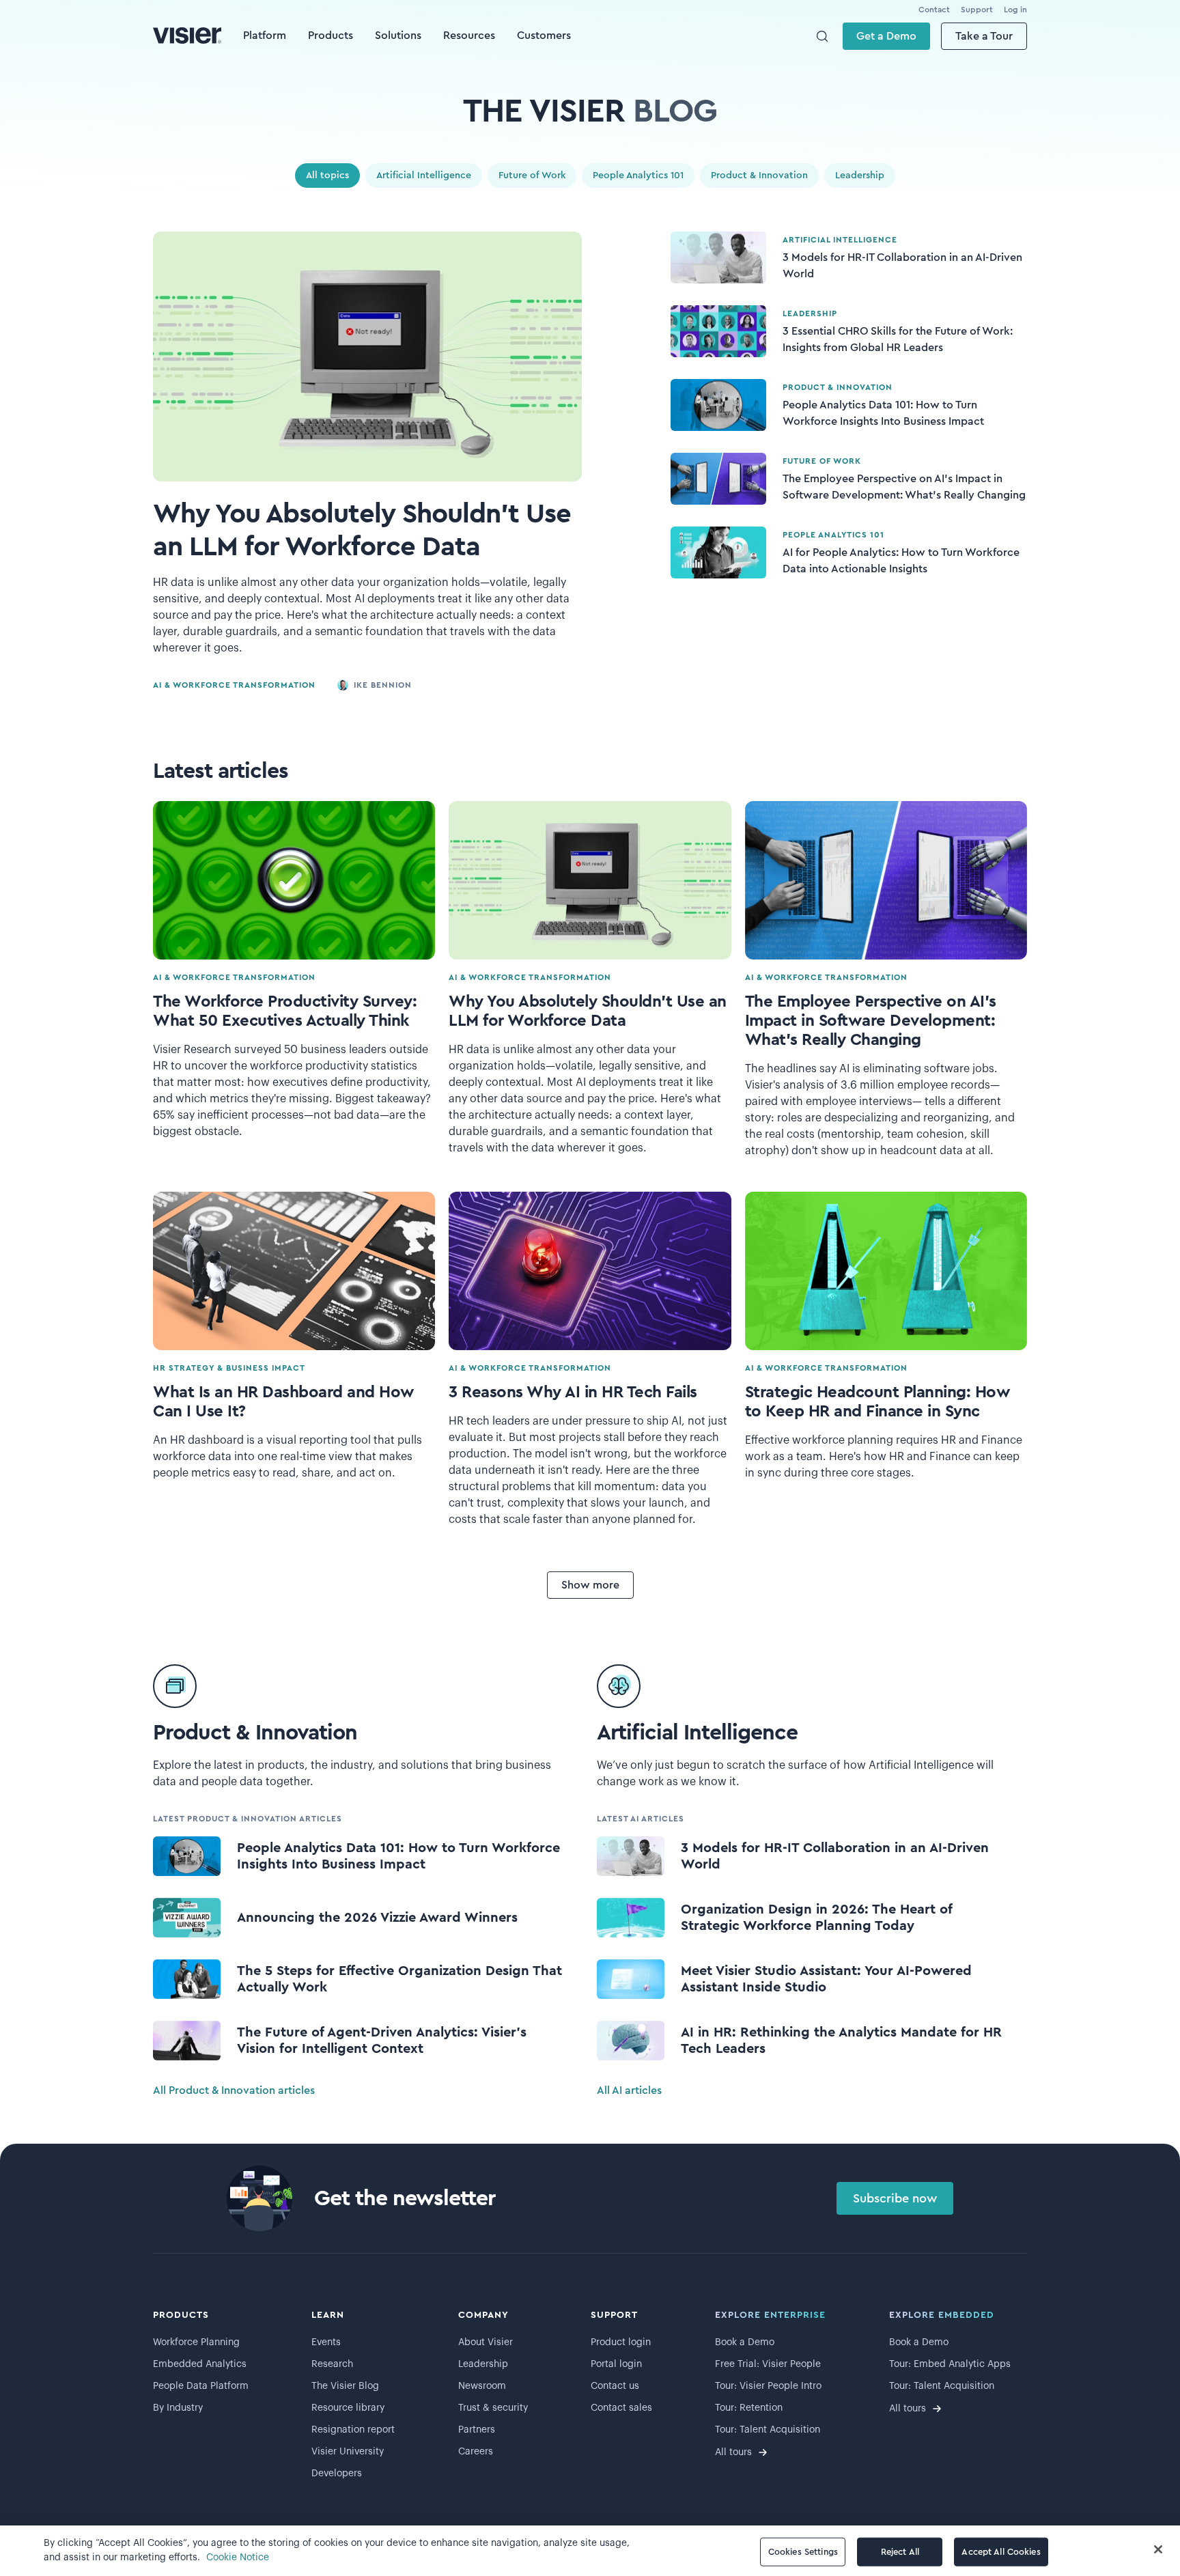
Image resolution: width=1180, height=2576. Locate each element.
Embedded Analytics (200, 2364)
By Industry (178, 2408)
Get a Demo (886, 36)
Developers (337, 2474)
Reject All (900, 2552)
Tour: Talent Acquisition (768, 2430)
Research (332, 2364)
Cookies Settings (803, 2552)
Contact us (615, 2386)
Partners (477, 2430)
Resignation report (353, 2430)
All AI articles (629, 2090)
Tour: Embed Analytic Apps (950, 2364)
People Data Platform (201, 2386)
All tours (733, 2452)
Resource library (348, 2408)
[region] (590, 2551)
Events (326, 2342)
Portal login (616, 2364)
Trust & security (493, 2408)
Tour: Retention (749, 2408)
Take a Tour (984, 36)
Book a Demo (745, 2342)
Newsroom (482, 2386)
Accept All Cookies (1001, 2552)
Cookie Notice (238, 2558)
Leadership (860, 176)
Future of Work (532, 176)
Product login (621, 2342)
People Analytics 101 (638, 176)
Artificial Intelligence (424, 176)
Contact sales (621, 2408)
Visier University (348, 2452)
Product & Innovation (759, 176)
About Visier (486, 2342)
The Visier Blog (345, 2386)
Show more (590, 1585)
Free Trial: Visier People (768, 2364)
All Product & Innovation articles (234, 2090)
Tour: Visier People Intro (768, 2386)
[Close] (1158, 2549)
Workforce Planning (196, 2342)
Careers (476, 2452)
